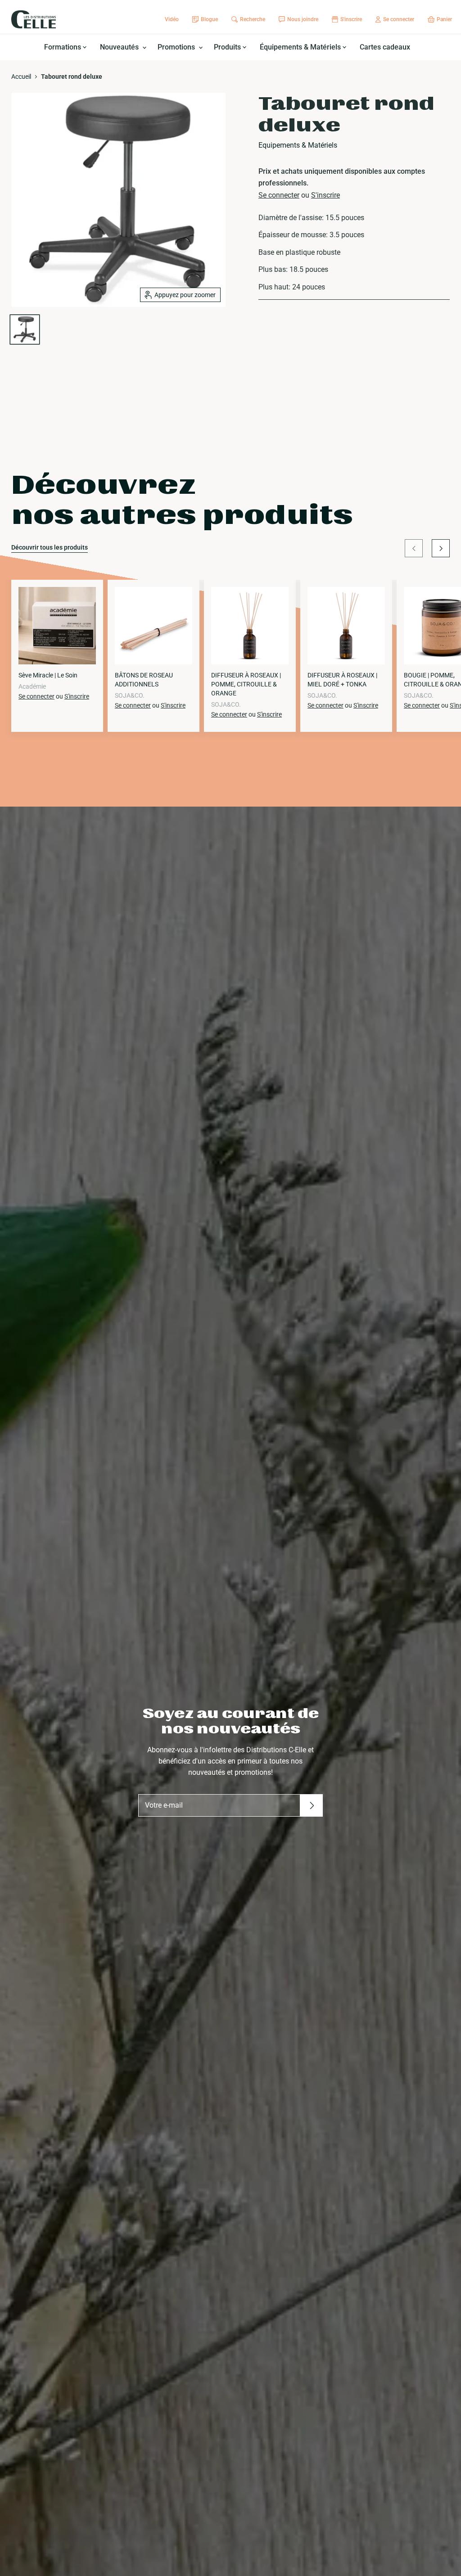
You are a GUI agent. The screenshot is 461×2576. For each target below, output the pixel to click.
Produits (228, 47)
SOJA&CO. (130, 695)
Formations (63, 47)
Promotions (177, 47)
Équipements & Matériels (301, 47)
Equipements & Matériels (298, 145)
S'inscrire (325, 195)
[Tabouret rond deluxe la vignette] (25, 329)
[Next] (441, 548)
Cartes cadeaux (385, 47)
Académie (32, 686)
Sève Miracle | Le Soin (48, 675)
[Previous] (414, 548)
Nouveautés (120, 47)
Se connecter (279, 195)
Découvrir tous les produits (50, 547)
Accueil (21, 77)
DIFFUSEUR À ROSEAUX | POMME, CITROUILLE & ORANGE (246, 684)
